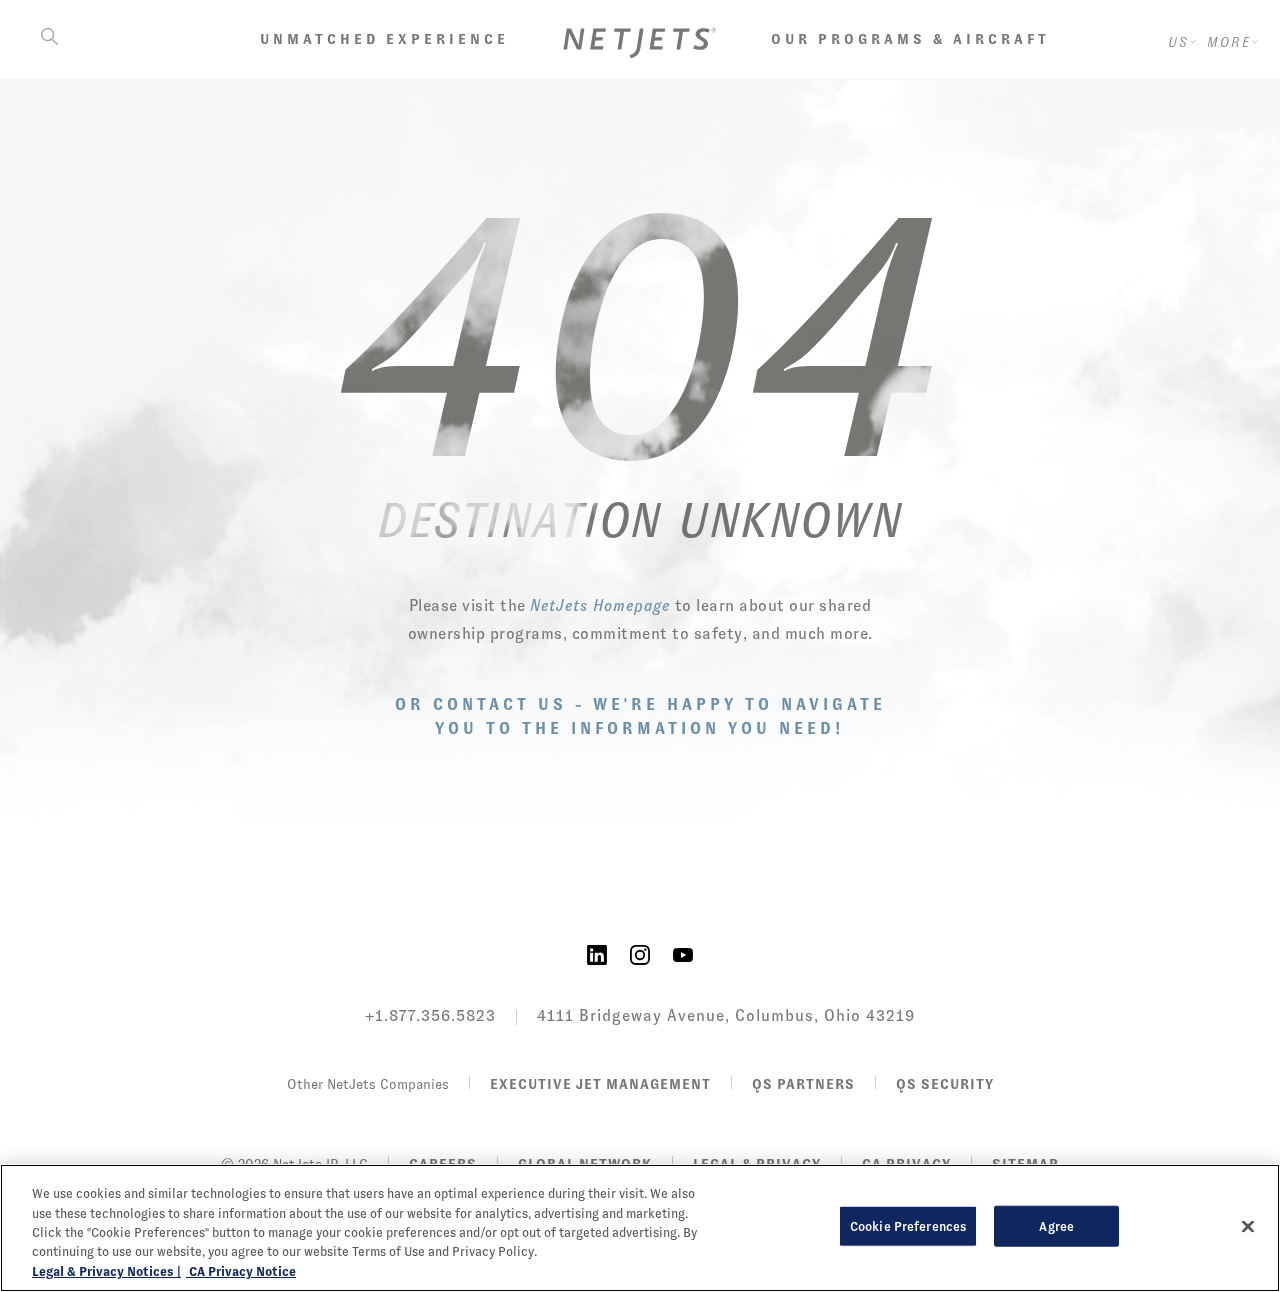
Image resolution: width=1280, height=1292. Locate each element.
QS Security (945, 1084)
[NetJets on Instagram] (640, 954)
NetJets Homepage (600, 605)
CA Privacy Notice (241, 1271)
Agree (1056, 1226)
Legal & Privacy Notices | (106, 1271)
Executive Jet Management (600, 1084)
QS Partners (803, 1084)
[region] (640, 1228)
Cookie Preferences (908, 1226)
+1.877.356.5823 (430, 1015)
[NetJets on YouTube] (683, 954)
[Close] (1248, 1227)
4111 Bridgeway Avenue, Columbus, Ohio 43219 (726, 1015)
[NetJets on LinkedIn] (597, 954)
